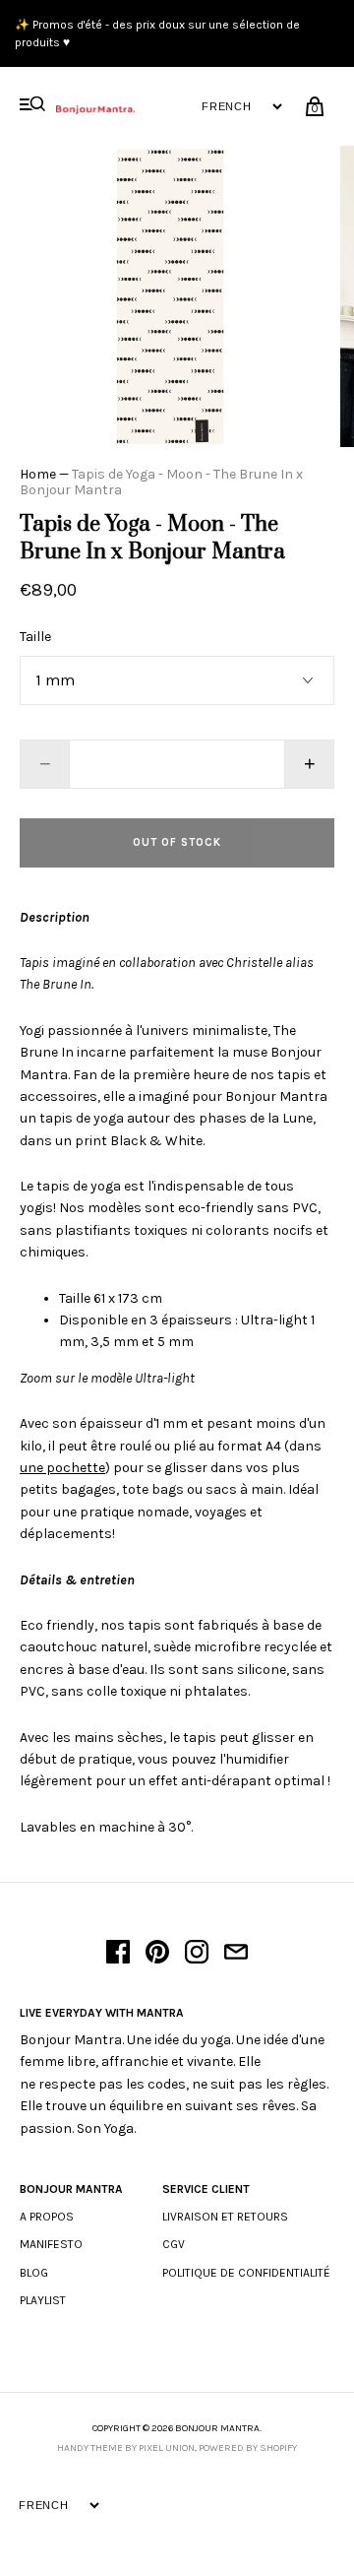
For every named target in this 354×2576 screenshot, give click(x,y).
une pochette (62, 1468)
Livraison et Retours (225, 2217)
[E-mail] (236, 1954)
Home (38, 474)
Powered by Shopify (248, 2448)
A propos (47, 2217)
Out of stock (177, 842)
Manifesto (51, 2244)
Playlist (43, 2300)
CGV (174, 2244)
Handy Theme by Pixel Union (126, 2448)
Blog (34, 2273)
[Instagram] (197, 1954)
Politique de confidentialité (246, 2273)
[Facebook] (118, 1954)
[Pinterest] (157, 1954)
